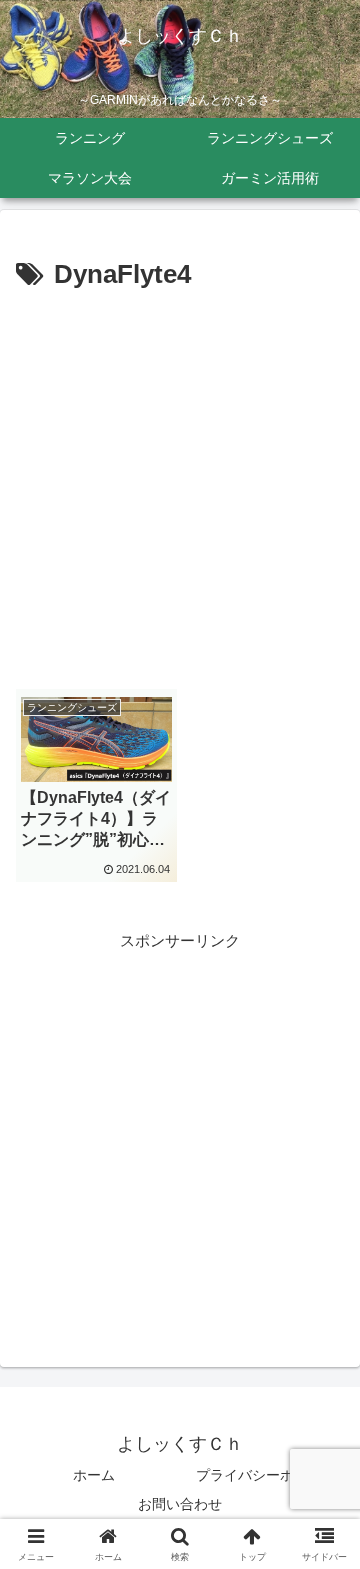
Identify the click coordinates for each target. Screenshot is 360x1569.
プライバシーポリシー (266, 1475)
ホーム (94, 1475)
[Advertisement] (180, 488)
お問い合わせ (180, 1504)
